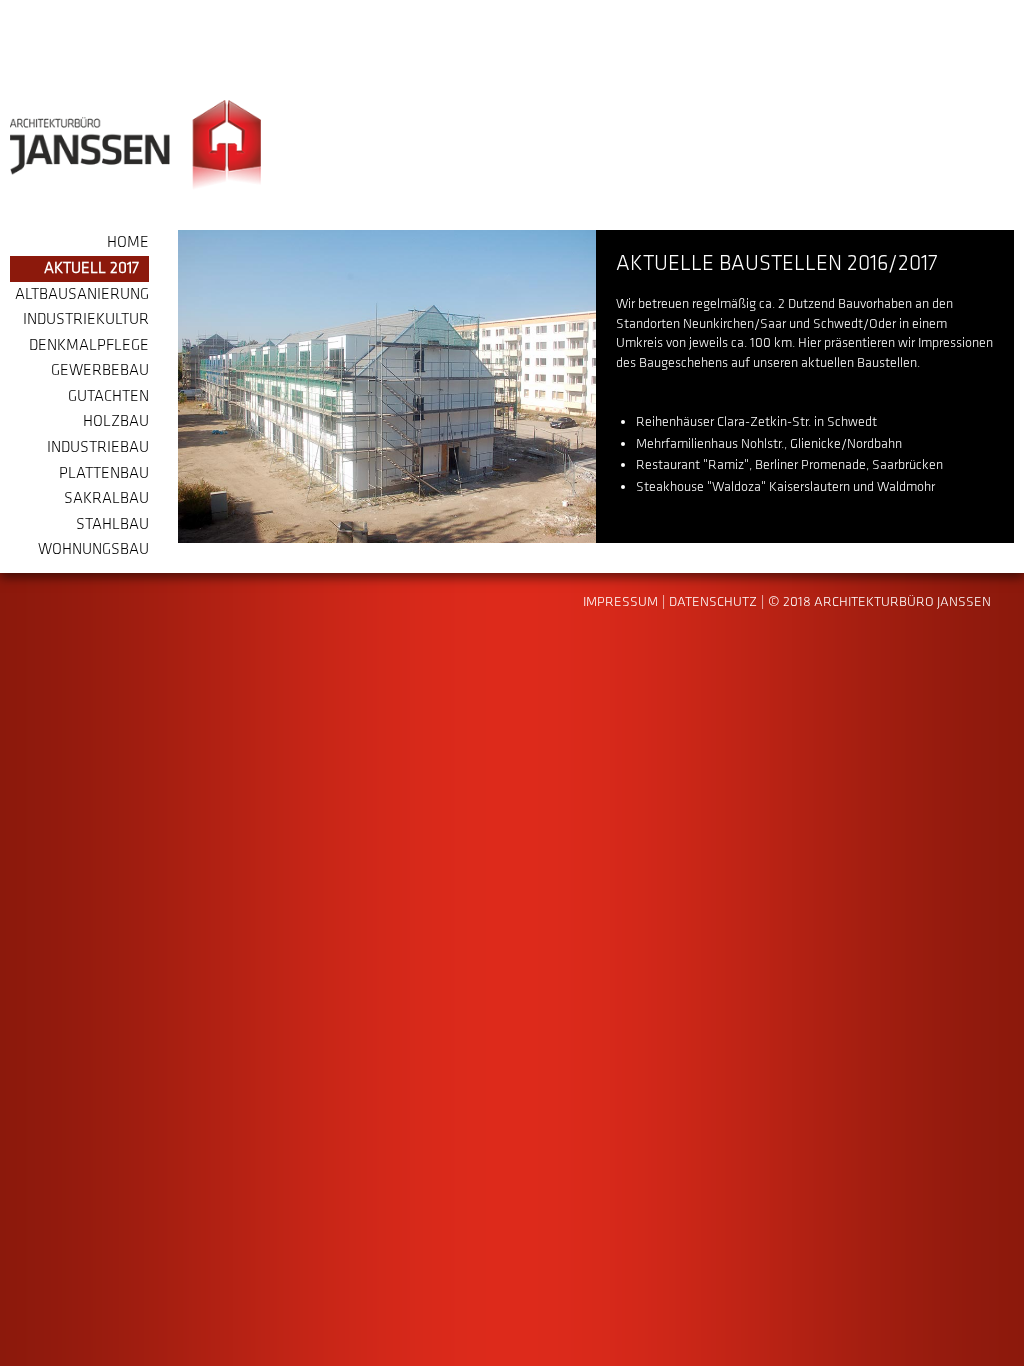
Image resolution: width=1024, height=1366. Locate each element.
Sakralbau (106, 498)
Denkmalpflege (89, 345)
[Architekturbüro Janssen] (135, 145)
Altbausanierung (82, 294)
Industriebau (98, 447)
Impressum (620, 602)
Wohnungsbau (93, 549)
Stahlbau (112, 524)
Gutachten (108, 396)
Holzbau (116, 421)
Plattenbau (104, 473)
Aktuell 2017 (91, 268)
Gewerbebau (100, 370)
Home (128, 242)
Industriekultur (86, 319)
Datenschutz (713, 602)
